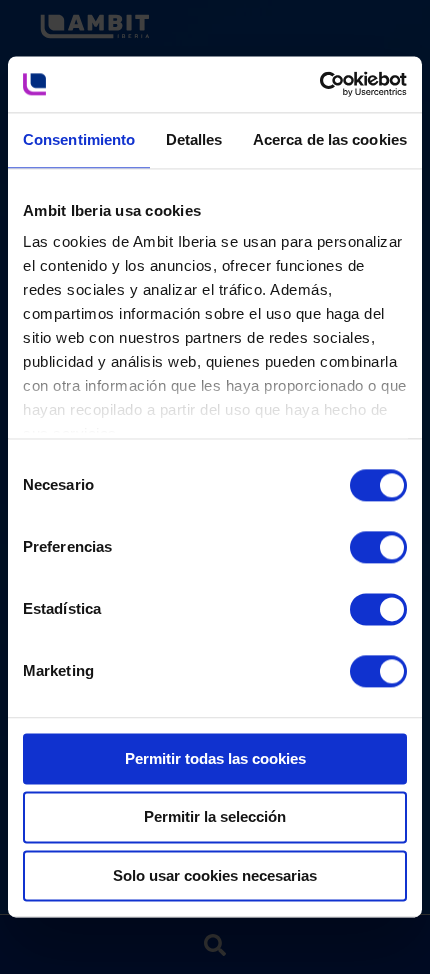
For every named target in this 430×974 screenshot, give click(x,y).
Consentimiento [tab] (79, 139)
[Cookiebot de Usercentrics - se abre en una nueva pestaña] (319, 84)
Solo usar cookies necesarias (215, 875)
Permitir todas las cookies (215, 758)
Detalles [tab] (194, 139)
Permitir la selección (215, 817)
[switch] (357, 538)
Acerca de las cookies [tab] (330, 139)
